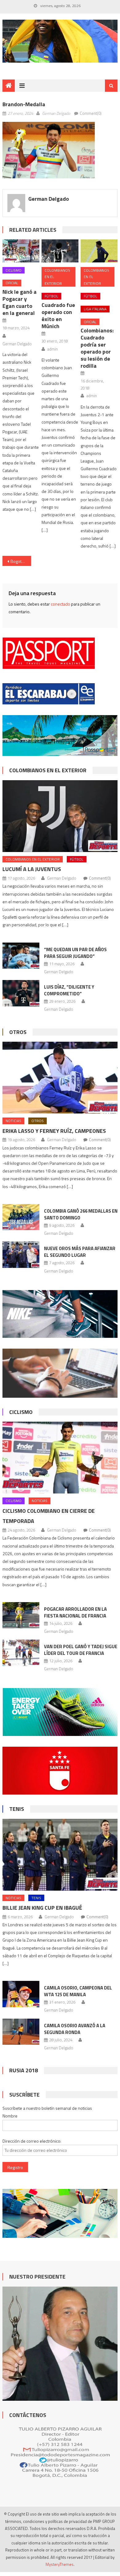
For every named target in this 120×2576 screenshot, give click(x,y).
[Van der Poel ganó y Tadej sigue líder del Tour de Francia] (21, 1653)
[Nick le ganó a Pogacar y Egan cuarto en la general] (21, 251)
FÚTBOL (51, 296)
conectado (60, 604)
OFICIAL (12, 283)
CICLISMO (14, 270)
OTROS (18, 1032)
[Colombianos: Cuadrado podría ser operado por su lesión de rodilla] (99, 251)
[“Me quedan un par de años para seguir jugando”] (21, 956)
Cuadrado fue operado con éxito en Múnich (58, 316)
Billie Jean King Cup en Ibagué (42, 1908)
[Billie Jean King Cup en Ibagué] (60, 1855)
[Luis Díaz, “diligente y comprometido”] (21, 993)
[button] (49, 150)
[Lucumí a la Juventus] (60, 816)
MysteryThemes (60, 2564)
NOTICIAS (13, 1121)
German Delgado (56, 113)
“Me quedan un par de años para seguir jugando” (75, 953)
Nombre (10, 2116)
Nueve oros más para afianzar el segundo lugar (80, 1252)
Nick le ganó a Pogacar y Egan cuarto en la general (20, 302)
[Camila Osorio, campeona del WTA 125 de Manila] (21, 1994)
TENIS (17, 1809)
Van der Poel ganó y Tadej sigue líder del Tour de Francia (81, 1650)
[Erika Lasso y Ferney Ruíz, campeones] (60, 1078)
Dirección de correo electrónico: (32, 2141)
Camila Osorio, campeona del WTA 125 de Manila (78, 1991)
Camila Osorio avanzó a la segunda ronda (75, 2029)
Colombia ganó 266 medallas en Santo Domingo (81, 1214)
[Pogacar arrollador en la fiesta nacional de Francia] (21, 1615)
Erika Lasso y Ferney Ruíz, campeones (54, 1131)
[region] (60, 41)
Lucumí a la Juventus (32, 869)
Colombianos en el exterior (57, 277)
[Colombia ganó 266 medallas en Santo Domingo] (21, 1217)
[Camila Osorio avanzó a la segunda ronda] (21, 2032)
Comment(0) (91, 113)
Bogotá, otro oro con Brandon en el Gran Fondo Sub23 (21, 561)
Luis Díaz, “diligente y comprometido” (69, 990)
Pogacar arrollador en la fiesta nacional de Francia (75, 1612)
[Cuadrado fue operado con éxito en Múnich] (60, 251)
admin (53, 349)
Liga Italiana (95, 309)
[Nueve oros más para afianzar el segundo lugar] (21, 1255)
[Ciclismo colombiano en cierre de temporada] (60, 1458)
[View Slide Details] (60, 41)
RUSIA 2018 (24, 2070)
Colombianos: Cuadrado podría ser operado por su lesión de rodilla (97, 348)
